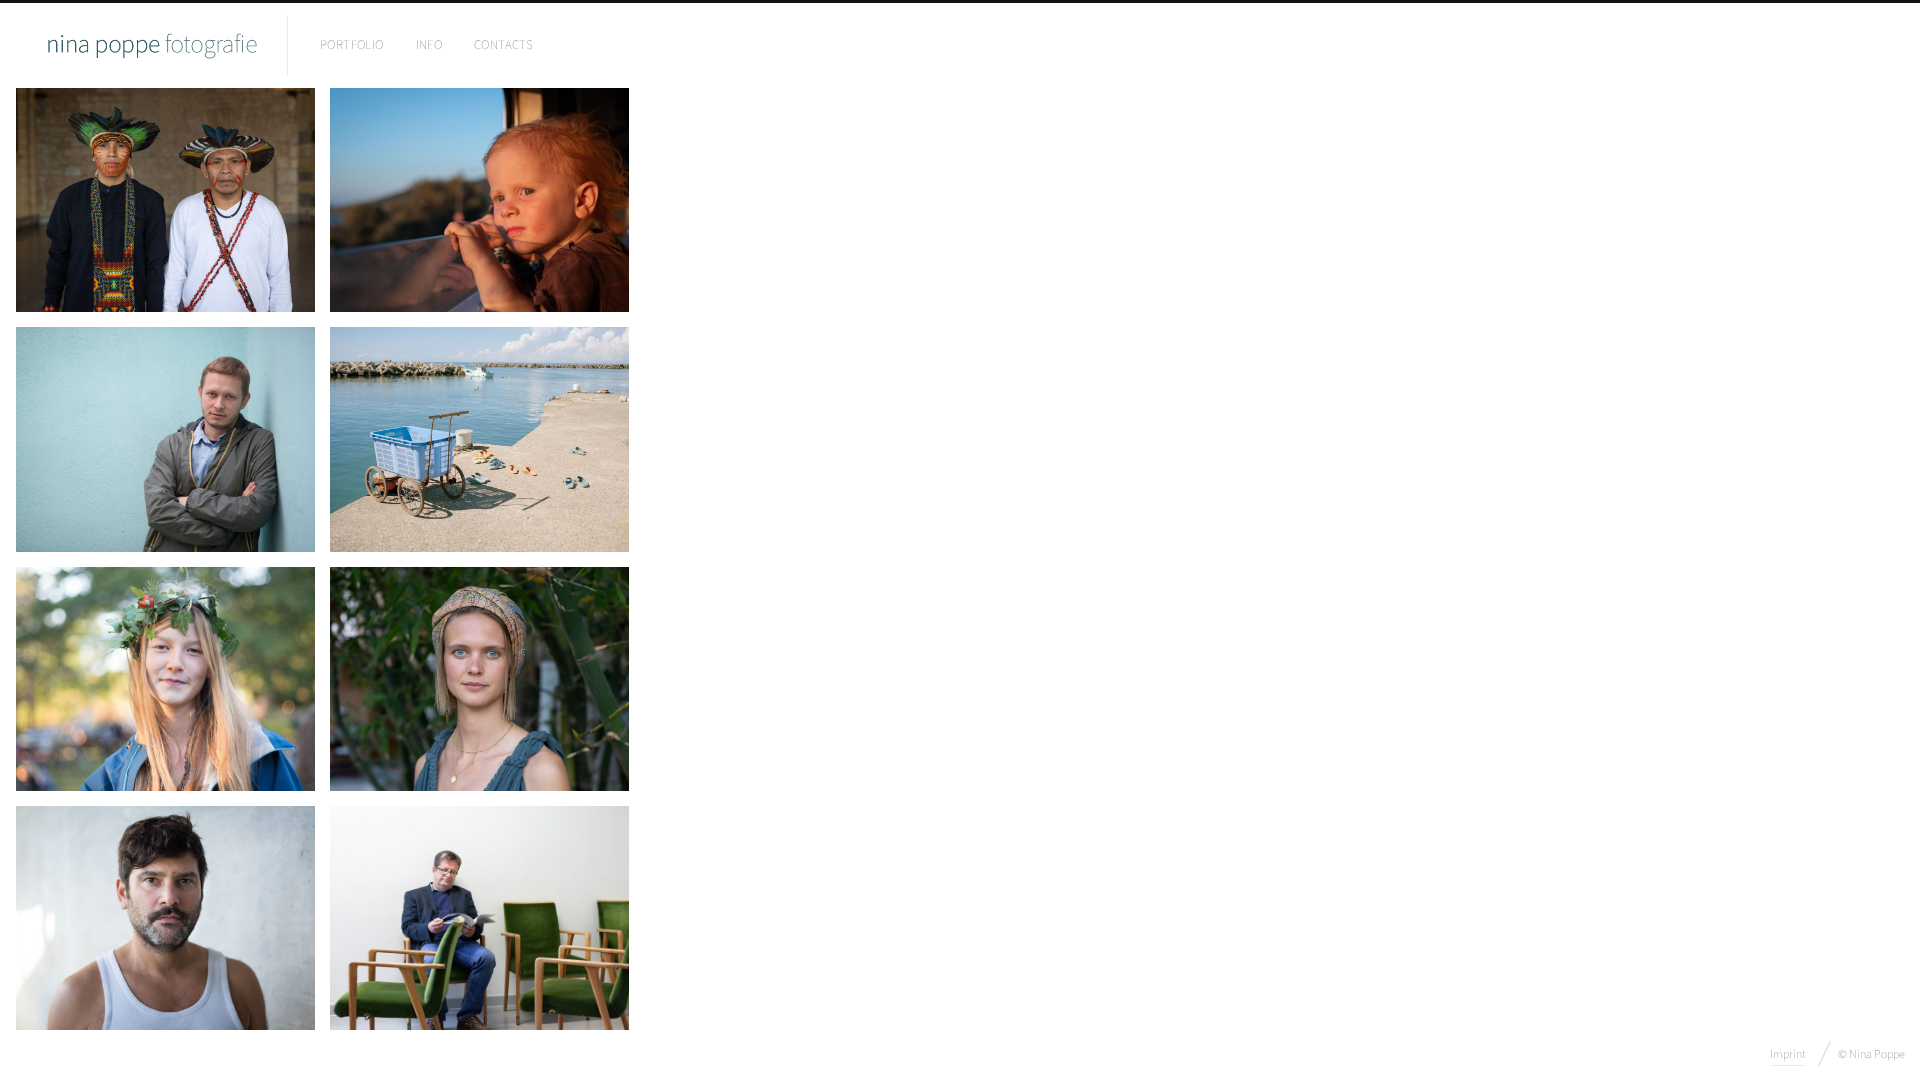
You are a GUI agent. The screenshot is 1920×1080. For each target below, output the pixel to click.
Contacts (503, 45)
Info (429, 45)
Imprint (1788, 1054)
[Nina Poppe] (151, 45)
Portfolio (352, 45)
